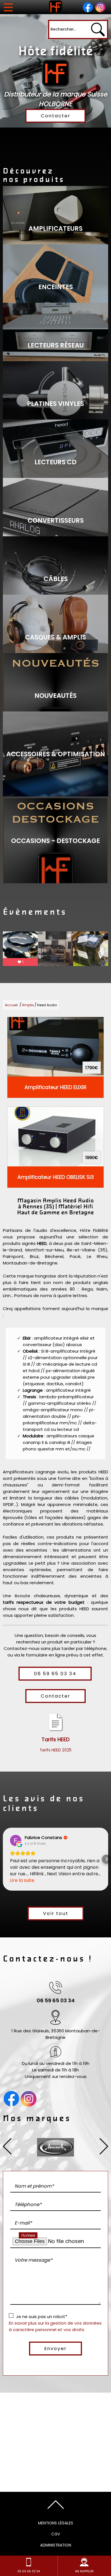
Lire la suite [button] (22, 1880)
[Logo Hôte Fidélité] (55, 7)
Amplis (28, 1005)
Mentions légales (56, 2523)
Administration (56, 2545)
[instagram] (100, 7)
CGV (56, 2534)
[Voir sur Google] (16, 1840)
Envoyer (55, 2349)
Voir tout (56, 1913)
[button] (5, 1859)
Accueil (11, 1005)
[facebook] (88, 7)
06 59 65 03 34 (55, 1674)
